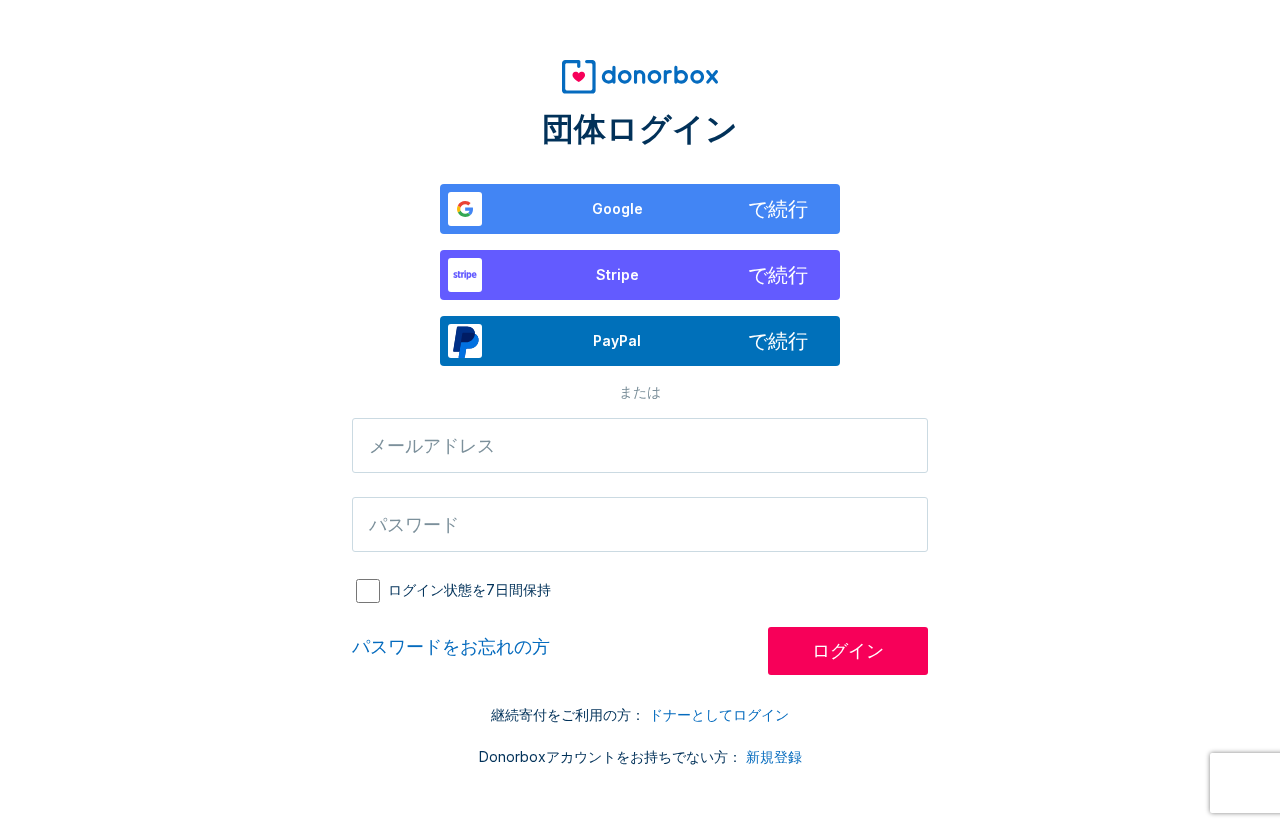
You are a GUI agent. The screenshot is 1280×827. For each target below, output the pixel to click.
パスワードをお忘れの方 (451, 646)
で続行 (700, 209)
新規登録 (774, 756)
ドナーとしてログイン (719, 714)
